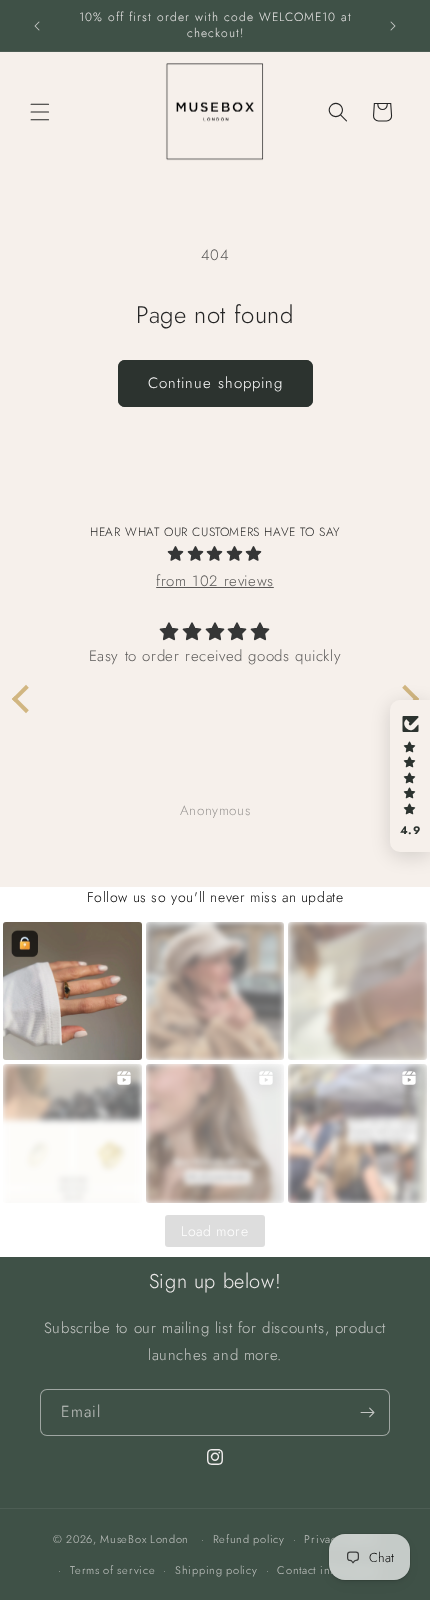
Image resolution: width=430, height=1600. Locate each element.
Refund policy (249, 1539)
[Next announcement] (393, 26)
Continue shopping (215, 383)
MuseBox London (144, 1539)
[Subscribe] (367, 1412)
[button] (40, 112)
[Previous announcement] (37, 26)
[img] (215, 554)
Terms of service (112, 1570)
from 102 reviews (215, 581)
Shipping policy (216, 1570)
